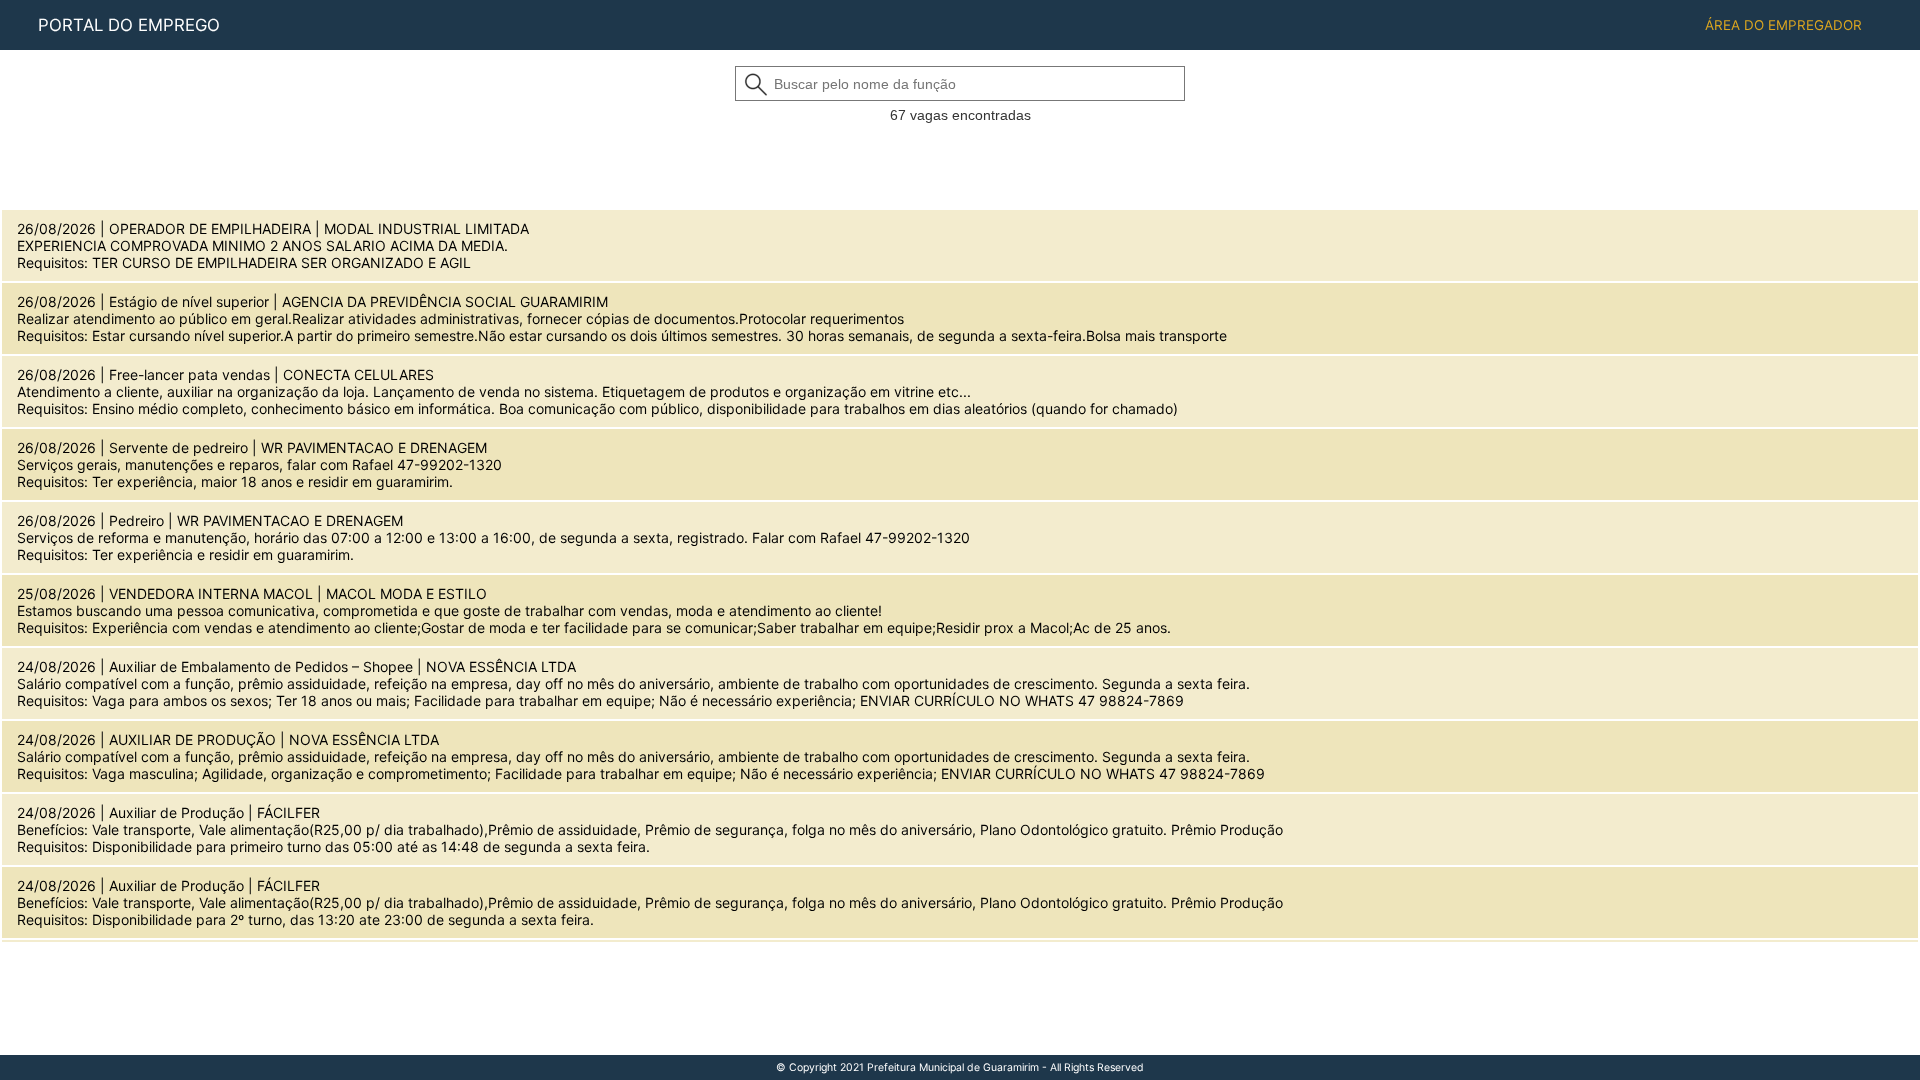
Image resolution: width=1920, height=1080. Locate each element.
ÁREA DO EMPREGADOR (1783, 25)
